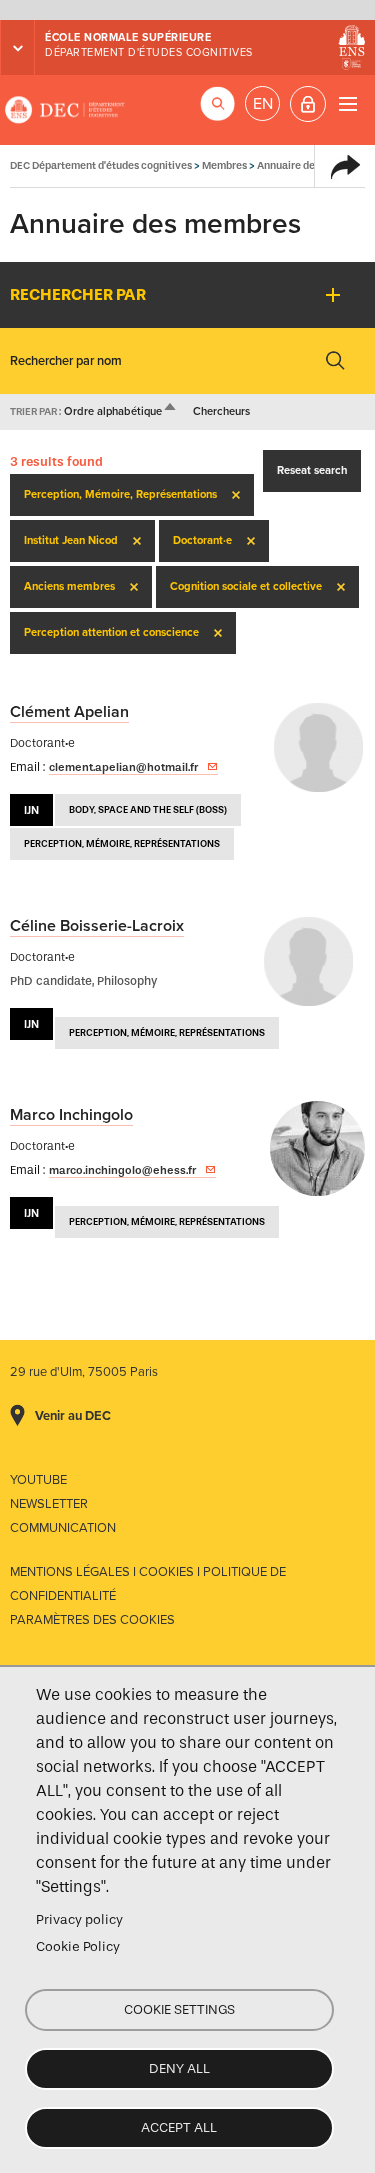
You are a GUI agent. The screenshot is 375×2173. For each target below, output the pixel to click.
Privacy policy (79, 1919)
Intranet (308, 104)
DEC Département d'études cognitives (65, 110)
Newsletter (49, 1504)
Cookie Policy (78, 1946)
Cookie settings (179, 2009)
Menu (347, 103)
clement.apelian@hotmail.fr (123, 767)
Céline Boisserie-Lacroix (97, 926)
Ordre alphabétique (121, 411)
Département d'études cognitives (149, 52)
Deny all (179, 2068)
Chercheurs (221, 411)
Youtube (38, 1480)
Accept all (179, 2127)
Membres (224, 165)
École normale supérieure (128, 37)
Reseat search (312, 470)
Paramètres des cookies (92, 1620)
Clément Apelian (69, 712)
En (263, 104)
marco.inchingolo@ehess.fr (122, 1170)
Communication (63, 1528)
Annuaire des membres (312, 165)
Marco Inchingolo (71, 1115)
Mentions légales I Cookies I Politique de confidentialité (148, 1584)
